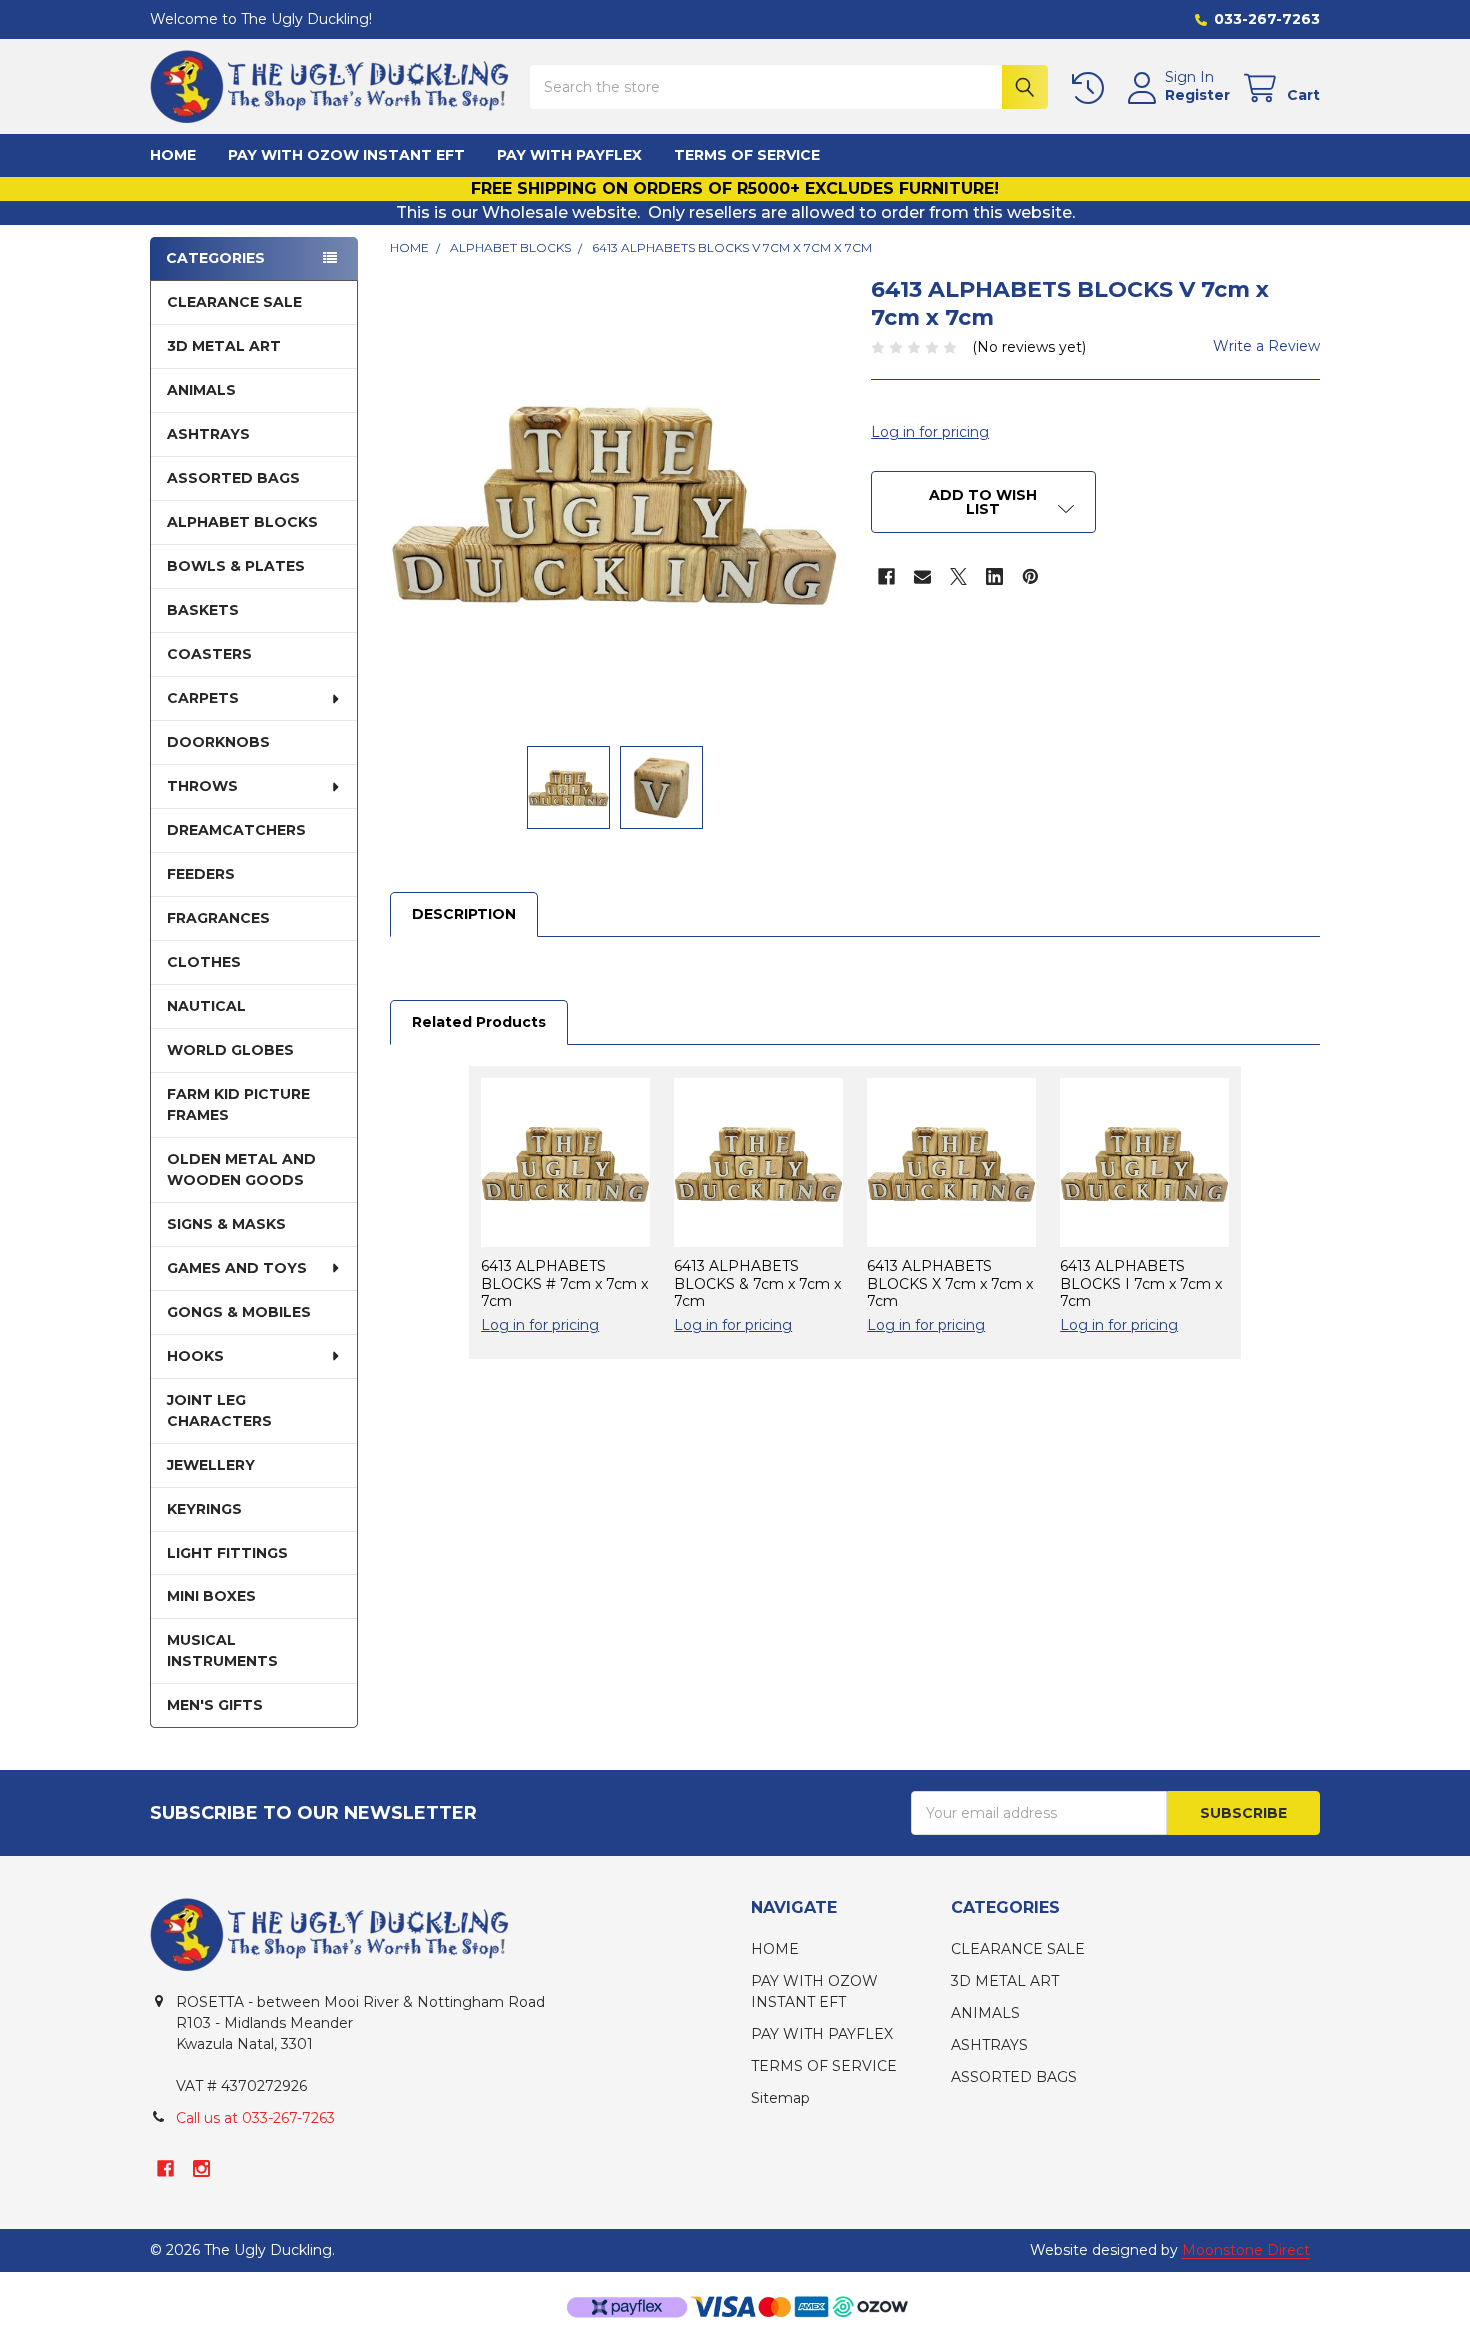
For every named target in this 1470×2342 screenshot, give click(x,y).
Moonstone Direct (1246, 2250)
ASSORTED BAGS (233, 478)
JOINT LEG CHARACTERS (219, 1410)
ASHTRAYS (208, 434)
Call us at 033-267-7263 (255, 2118)
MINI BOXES (211, 1596)
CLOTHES (204, 962)
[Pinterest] (1030, 576)
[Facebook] (886, 576)
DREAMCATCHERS (236, 830)
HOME (173, 155)
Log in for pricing (930, 432)
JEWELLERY (211, 1465)
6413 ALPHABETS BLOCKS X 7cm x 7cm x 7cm (950, 1283)
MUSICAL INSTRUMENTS (222, 1650)
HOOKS (195, 1356)
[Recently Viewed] (1092, 88)
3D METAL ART (224, 346)
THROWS (202, 786)
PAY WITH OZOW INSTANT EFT (346, 155)
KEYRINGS (204, 1509)
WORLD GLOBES (230, 1050)
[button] (983, 502)
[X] (958, 576)
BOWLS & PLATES (236, 566)
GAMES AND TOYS (237, 1268)
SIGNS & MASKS (226, 1224)
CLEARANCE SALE (234, 302)
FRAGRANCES (218, 918)
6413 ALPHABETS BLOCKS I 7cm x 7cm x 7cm (1141, 1283)
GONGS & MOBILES (239, 1312)
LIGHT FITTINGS (227, 1553)
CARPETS (203, 698)
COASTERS (209, 654)
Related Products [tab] (479, 1022)
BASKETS (203, 610)
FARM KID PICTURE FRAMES (238, 1104)
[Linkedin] (994, 576)
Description (464, 914)
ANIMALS (201, 390)
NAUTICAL (206, 1006)
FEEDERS (201, 874)
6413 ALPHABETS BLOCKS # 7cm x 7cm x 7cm (564, 1283)
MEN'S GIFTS (215, 1705)
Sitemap (780, 2098)
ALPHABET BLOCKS (242, 522)
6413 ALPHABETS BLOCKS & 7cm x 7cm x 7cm (757, 1283)
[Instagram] (201, 2168)
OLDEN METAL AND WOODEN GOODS (241, 1169)
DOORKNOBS (218, 742)
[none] (614, 500)
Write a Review (1266, 346)
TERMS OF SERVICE (747, 155)
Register (1197, 95)
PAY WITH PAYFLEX (569, 155)
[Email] (922, 576)
